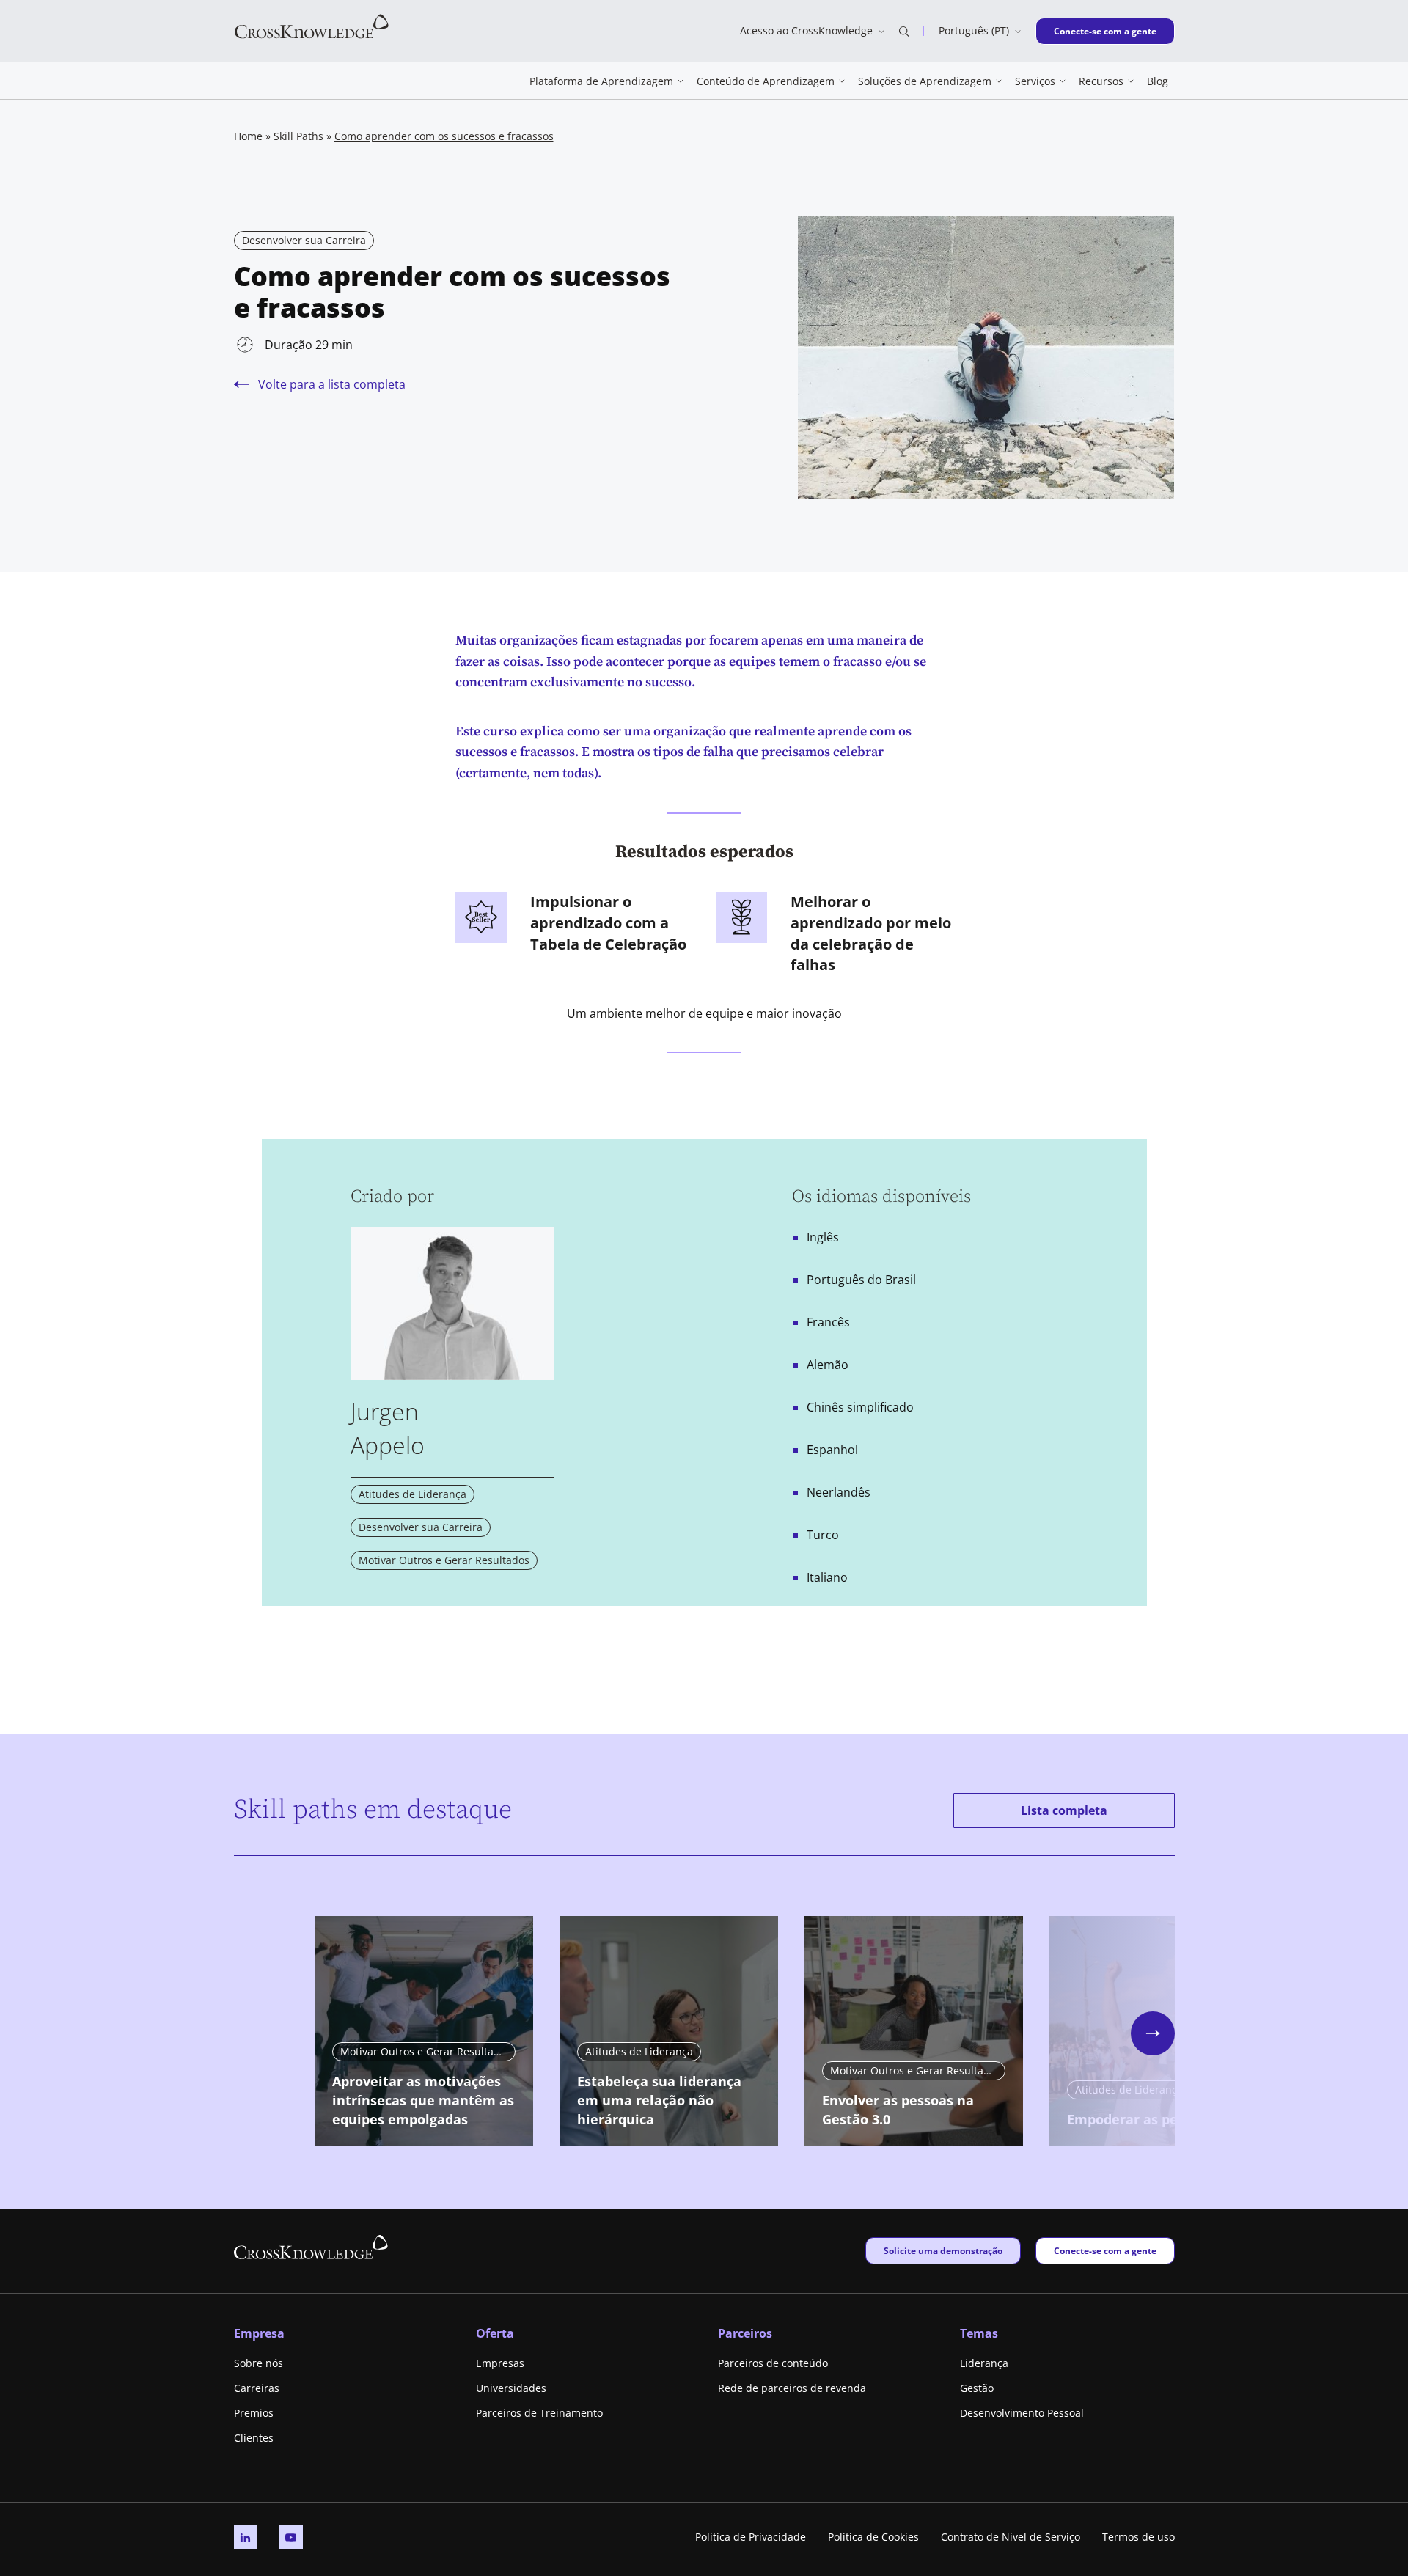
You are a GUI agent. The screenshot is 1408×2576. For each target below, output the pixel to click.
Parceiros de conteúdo (773, 2363)
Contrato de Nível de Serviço (1011, 2537)
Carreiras (257, 2388)
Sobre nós (258, 2363)
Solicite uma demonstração (943, 2250)
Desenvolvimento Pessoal (1022, 2413)
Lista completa (1064, 1810)
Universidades (511, 2388)
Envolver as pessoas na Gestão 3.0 (898, 2110)
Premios (254, 2413)
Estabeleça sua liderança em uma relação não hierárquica (659, 2100)
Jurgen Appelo (388, 1428)
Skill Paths (298, 136)
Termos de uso (1138, 2537)
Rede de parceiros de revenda (792, 2388)
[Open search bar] (904, 31)
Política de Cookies (873, 2537)
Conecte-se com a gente (1105, 31)
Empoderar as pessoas (1140, 2119)
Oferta (495, 2333)
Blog (1158, 81)
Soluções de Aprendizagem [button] (925, 81)
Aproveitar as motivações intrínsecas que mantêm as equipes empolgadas (423, 2100)
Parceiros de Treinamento (539, 2413)
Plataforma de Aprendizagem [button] (601, 81)
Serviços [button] (1035, 81)
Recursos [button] (1101, 81)
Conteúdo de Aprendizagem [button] (766, 81)
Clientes (254, 2438)
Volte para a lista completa (332, 384)
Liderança (984, 2363)
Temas (979, 2333)
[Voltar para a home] (312, 25)
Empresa (259, 2333)
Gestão (977, 2388)
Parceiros (745, 2333)
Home (248, 136)
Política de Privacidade (751, 2537)
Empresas (500, 2363)
